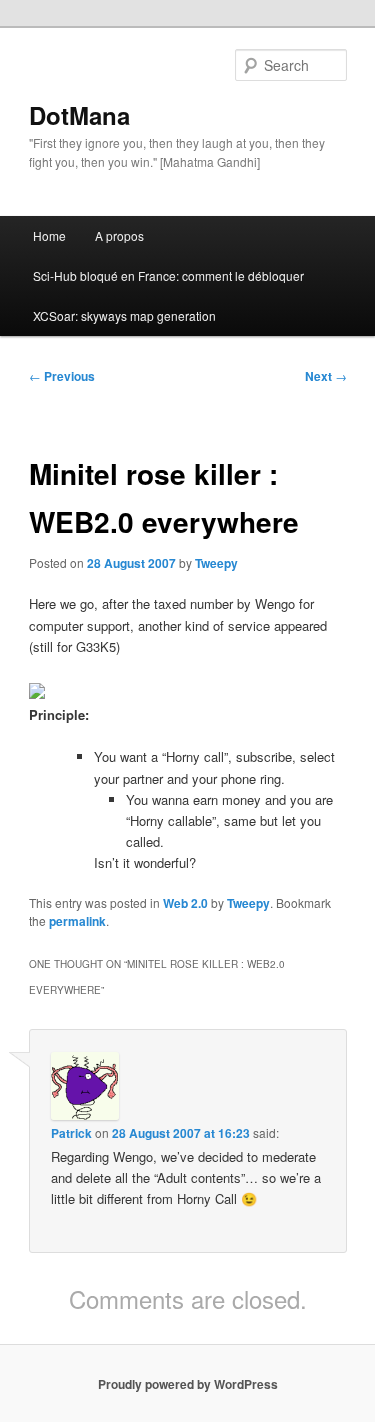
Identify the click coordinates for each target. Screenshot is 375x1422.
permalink (77, 921)
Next (326, 376)
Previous (62, 376)
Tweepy (216, 563)
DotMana (79, 115)
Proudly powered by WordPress (188, 1384)
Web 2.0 (185, 903)
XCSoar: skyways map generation (124, 315)
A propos (119, 235)
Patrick (71, 1133)
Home (49, 235)
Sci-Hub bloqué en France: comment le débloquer (168, 275)
